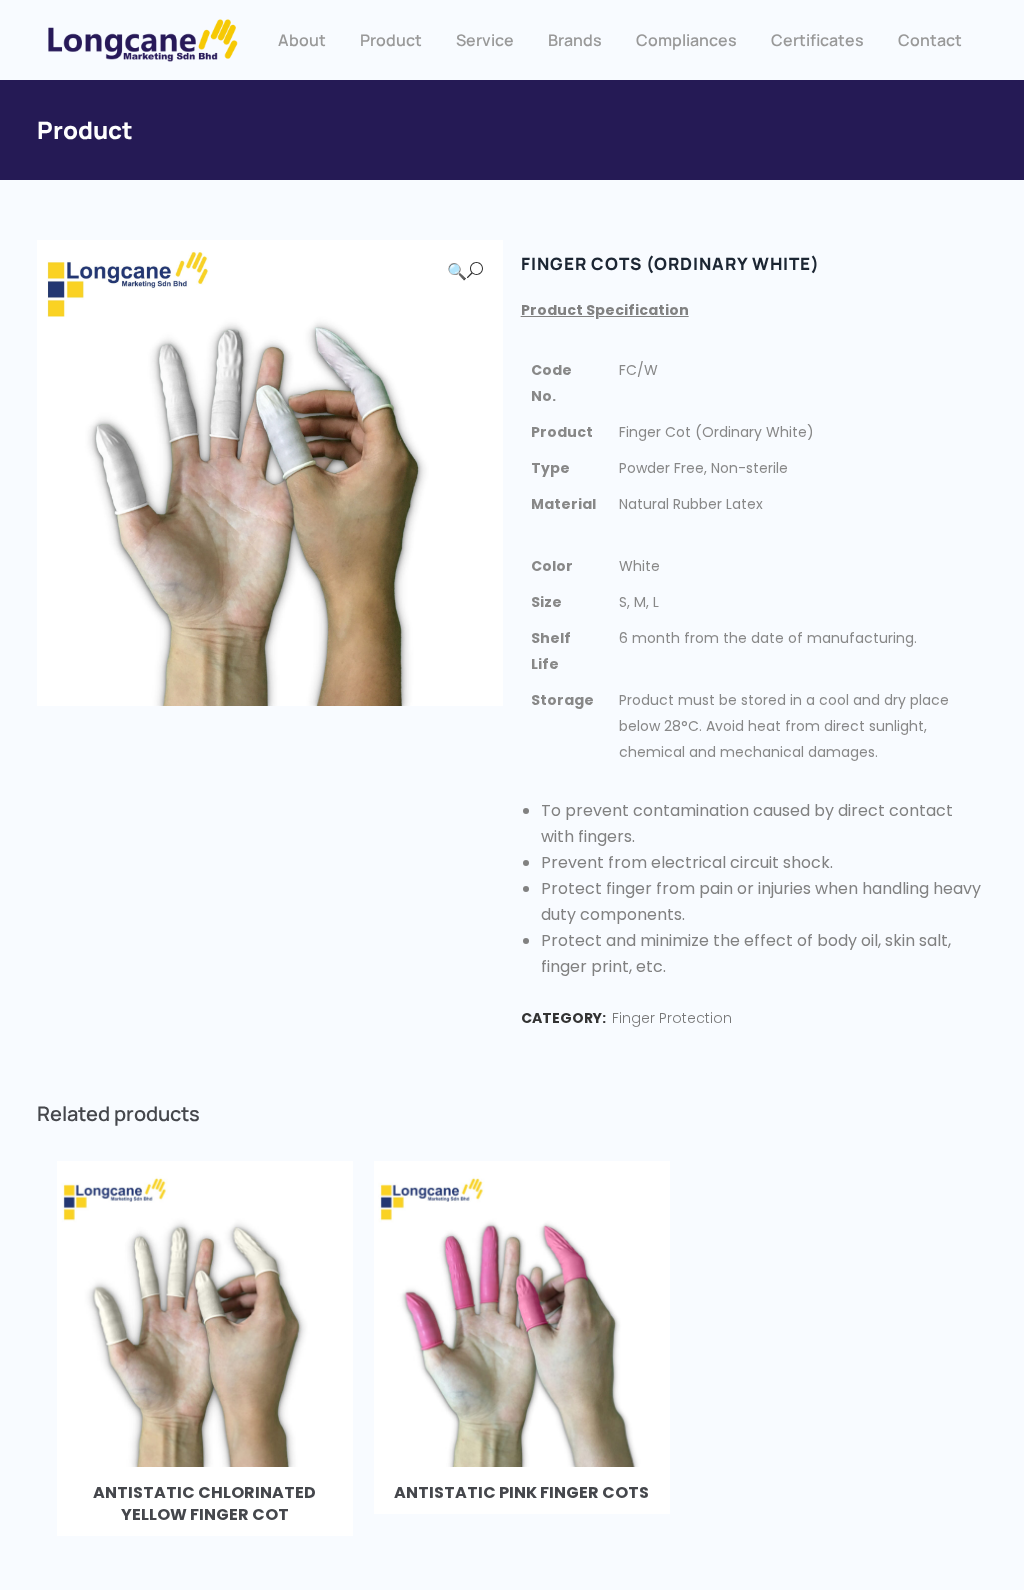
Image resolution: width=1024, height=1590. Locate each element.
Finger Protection (672, 1018)
